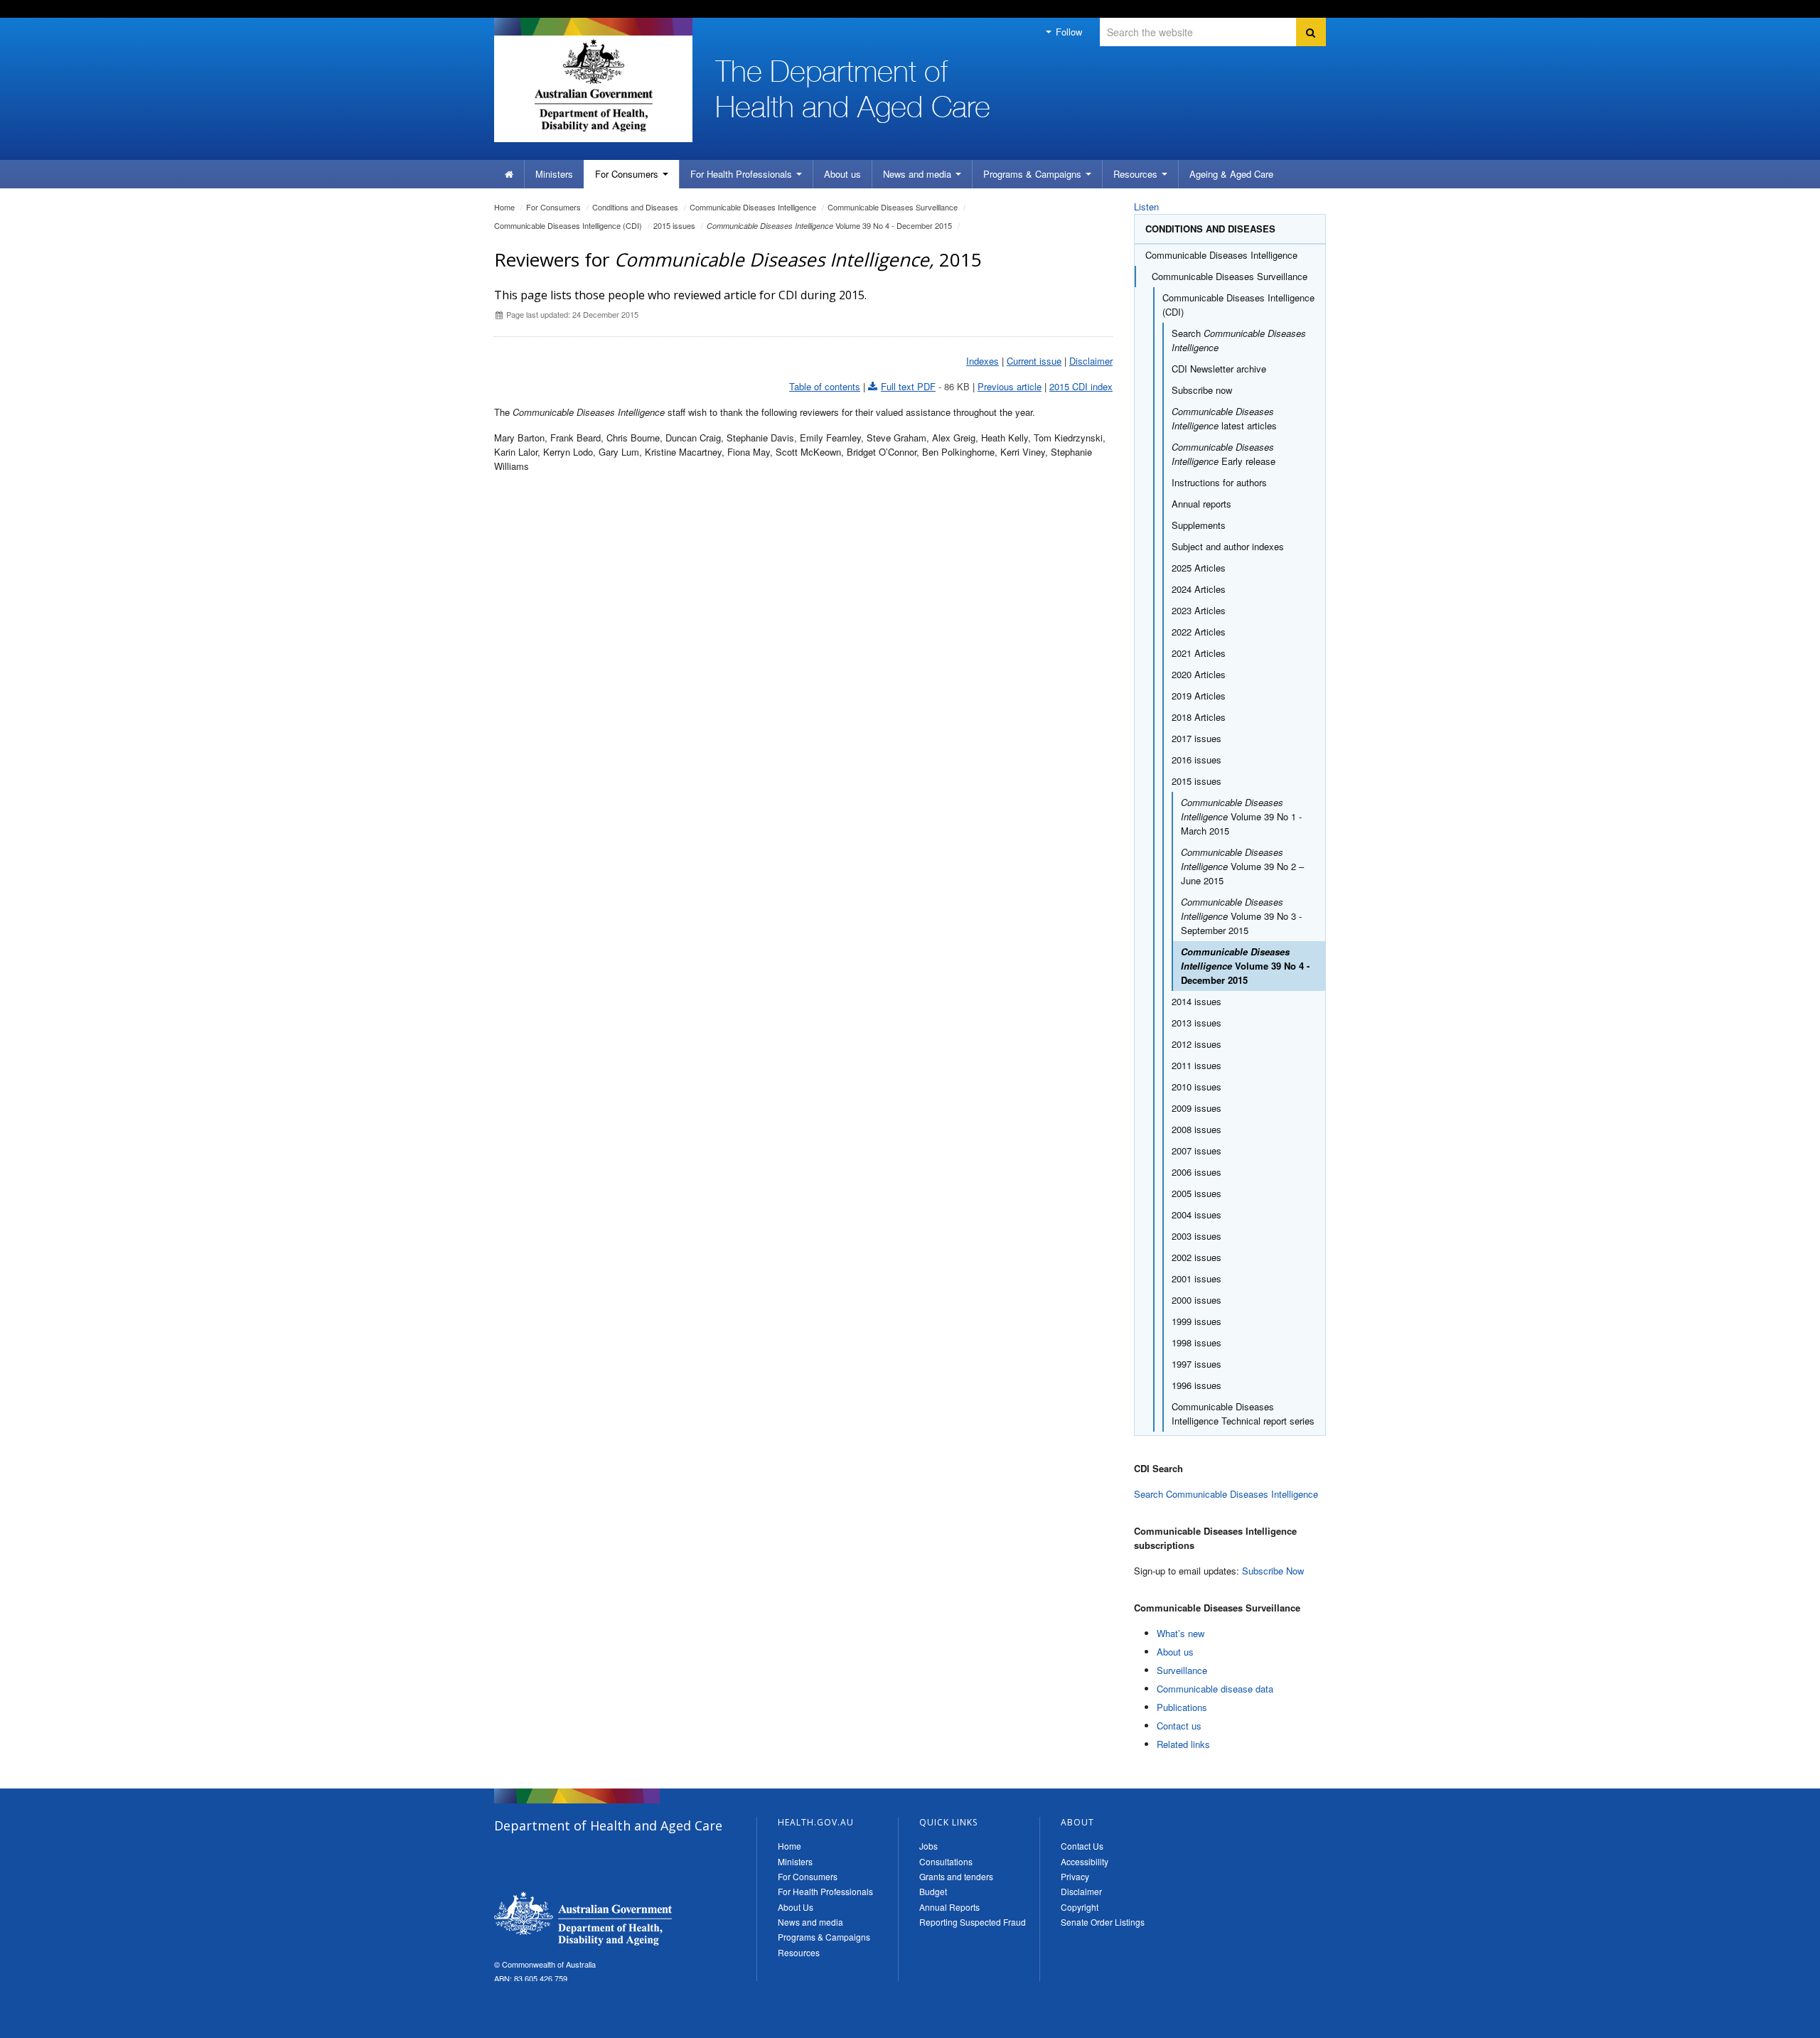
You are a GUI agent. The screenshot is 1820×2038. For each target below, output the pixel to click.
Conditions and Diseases (635, 207)
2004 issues (1197, 1214)
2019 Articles (1199, 696)
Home (504, 207)
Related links (1183, 1744)
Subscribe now (1202, 390)
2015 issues (674, 225)
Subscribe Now (1273, 1571)
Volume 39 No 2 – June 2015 (1242, 866)
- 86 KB (925, 386)
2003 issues (1197, 1236)
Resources (1137, 174)
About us (842, 174)
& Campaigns (1034, 174)
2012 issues (1197, 1044)
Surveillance (1182, 1670)
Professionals (743, 174)
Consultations (946, 1861)
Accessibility (1085, 1861)
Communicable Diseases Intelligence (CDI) (568, 225)
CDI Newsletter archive (1219, 369)
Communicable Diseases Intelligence (753, 207)
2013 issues (1197, 1023)
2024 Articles (1199, 589)
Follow (1067, 32)
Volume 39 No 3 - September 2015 (1241, 916)
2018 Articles (1199, 717)
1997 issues (1197, 1364)
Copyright (1080, 1907)
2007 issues (1197, 1151)
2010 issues (1197, 1087)
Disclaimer (1091, 361)
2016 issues (1197, 760)
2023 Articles (1199, 610)
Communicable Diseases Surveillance (893, 207)
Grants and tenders (956, 1876)
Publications (1182, 1707)
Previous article (1010, 386)
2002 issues (1197, 1257)
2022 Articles (1199, 632)
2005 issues (1197, 1193)
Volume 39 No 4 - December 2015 (829, 225)
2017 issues (1197, 738)
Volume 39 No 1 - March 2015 (1241, 816)
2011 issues (1197, 1065)
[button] (1775, 2024)
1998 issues (1197, 1342)
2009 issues (1197, 1108)
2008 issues (1197, 1129)
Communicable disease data (1215, 1689)
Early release (1224, 454)
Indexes (983, 361)
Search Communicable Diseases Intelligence (1226, 1494)
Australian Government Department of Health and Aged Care (593, 85)
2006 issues (1197, 1172)
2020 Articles (1199, 674)
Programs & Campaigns (824, 1937)
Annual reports (1201, 504)
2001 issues (1197, 1278)
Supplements (1199, 525)
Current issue (1034, 361)
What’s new (1181, 1633)
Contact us (1179, 1726)
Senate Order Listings (1103, 1922)
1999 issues (1197, 1321)
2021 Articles (1199, 653)
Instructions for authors (1219, 482)
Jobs (928, 1846)
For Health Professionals (825, 1891)
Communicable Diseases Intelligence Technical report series (1243, 1414)
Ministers (554, 174)
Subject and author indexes (1228, 546)
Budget (933, 1891)
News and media (919, 174)
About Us (796, 1907)
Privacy (1075, 1876)
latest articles (1224, 418)
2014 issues (1197, 1001)
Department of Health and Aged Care (583, 1919)
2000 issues (1197, 1300)
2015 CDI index (1081, 386)
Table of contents (825, 386)
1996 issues (1197, 1385)
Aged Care (1231, 174)
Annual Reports (949, 1907)
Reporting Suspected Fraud (973, 1922)
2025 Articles (1199, 568)
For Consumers (808, 1876)
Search (1239, 340)
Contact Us (1082, 1846)
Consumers (628, 174)
